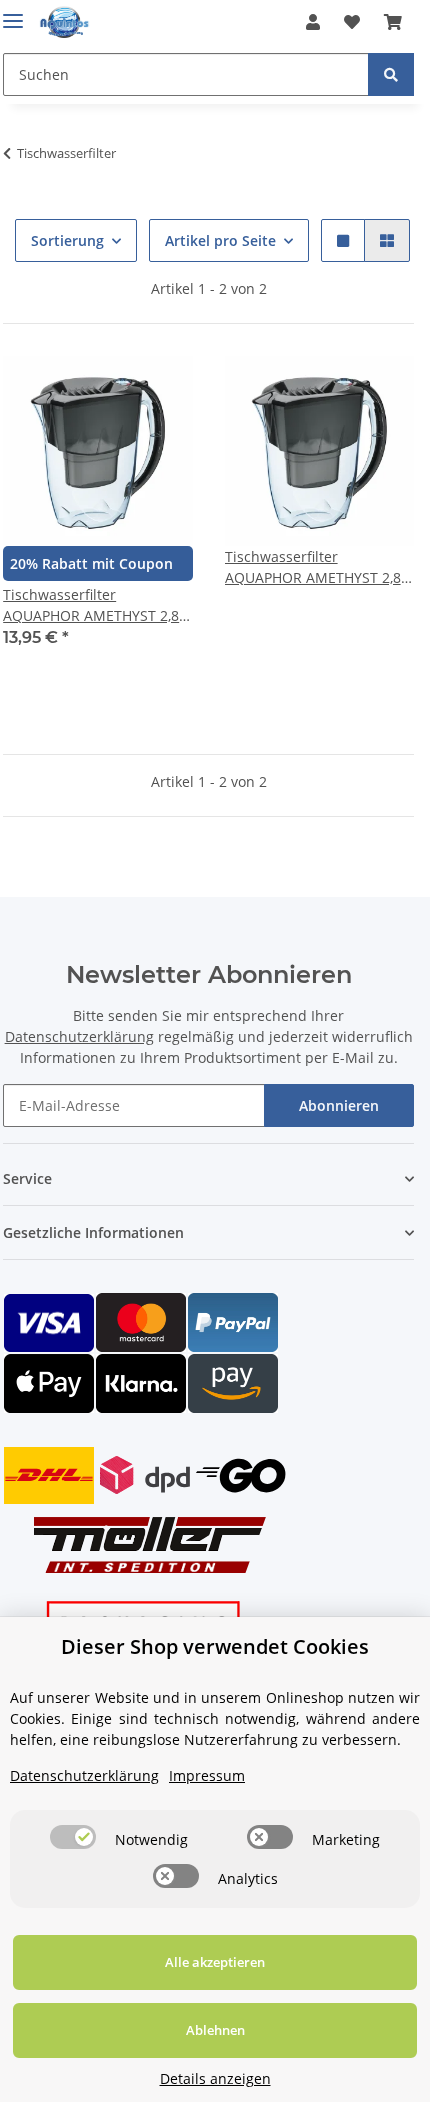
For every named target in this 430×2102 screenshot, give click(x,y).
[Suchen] (391, 74)
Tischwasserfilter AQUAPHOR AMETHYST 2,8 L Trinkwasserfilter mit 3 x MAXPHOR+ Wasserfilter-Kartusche (318, 567)
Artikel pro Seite (220, 240)
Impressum (207, 1775)
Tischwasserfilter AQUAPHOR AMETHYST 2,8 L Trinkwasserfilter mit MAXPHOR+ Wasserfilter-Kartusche (96, 605)
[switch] (73, 1837)
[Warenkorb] (393, 22)
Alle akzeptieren (215, 1962)
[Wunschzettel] (352, 22)
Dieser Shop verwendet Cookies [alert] (215, 1646)
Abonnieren (339, 1105)
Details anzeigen (215, 2078)
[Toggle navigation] (13, 12)
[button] (313, 22)
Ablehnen (215, 2030)
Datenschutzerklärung (79, 1036)
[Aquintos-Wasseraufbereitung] (64, 22)
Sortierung (67, 240)
